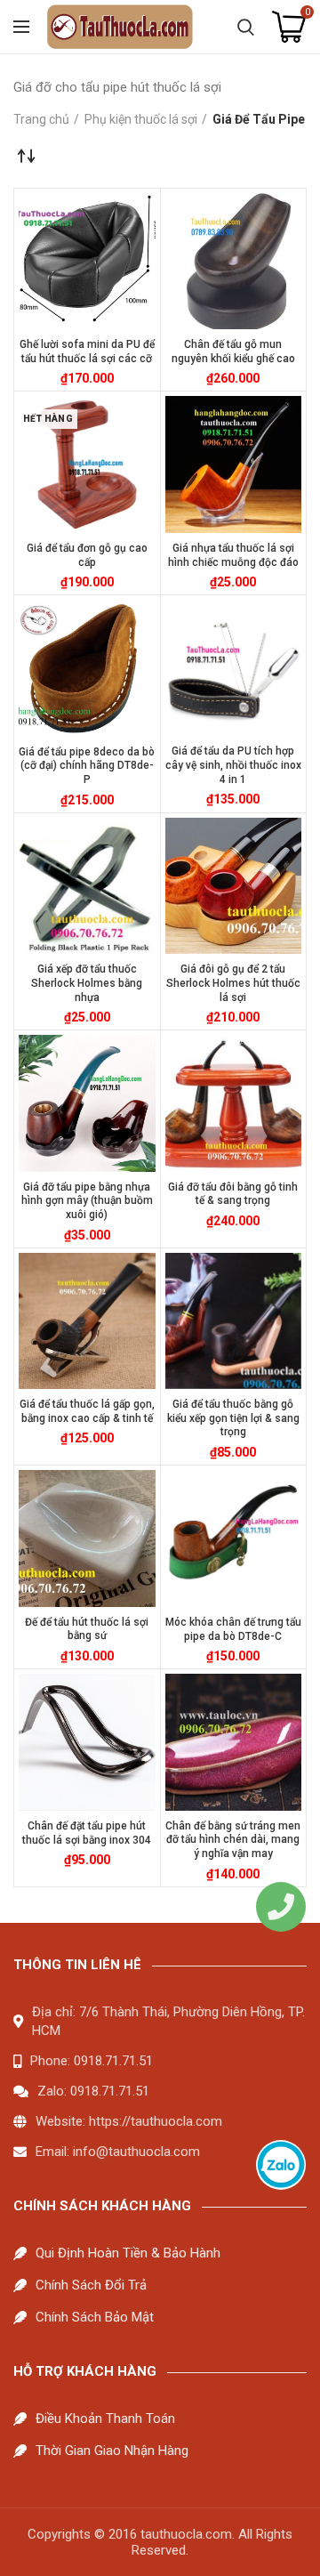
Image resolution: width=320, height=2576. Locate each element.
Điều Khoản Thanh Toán (105, 2419)
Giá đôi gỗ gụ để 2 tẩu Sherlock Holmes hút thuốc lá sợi (233, 983)
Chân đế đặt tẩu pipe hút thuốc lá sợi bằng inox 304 (87, 1833)
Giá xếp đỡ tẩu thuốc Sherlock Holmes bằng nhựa (87, 983)
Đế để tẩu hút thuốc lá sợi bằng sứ (87, 1629)
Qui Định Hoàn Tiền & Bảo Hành (128, 2253)
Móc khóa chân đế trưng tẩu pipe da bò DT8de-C (233, 1629)
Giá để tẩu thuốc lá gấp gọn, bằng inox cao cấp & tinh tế (87, 1411)
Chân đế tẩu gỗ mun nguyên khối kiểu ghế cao (233, 351)
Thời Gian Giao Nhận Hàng (112, 2451)
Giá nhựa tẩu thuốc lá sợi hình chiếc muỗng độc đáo (233, 555)
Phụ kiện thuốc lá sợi (141, 119)
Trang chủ (41, 119)
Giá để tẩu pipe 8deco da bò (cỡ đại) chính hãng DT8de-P (87, 766)
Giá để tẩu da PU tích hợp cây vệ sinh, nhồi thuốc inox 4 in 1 (233, 765)
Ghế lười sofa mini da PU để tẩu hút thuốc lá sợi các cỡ (87, 351)
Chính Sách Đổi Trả (91, 2285)
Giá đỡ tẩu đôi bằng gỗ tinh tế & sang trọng (233, 1194)
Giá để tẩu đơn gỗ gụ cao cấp (87, 555)
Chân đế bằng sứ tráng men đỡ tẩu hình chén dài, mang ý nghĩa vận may (233, 1840)
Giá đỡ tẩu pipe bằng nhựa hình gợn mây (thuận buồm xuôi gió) (87, 1201)
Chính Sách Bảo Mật (95, 2317)
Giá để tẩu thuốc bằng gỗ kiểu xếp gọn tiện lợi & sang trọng (233, 1418)
